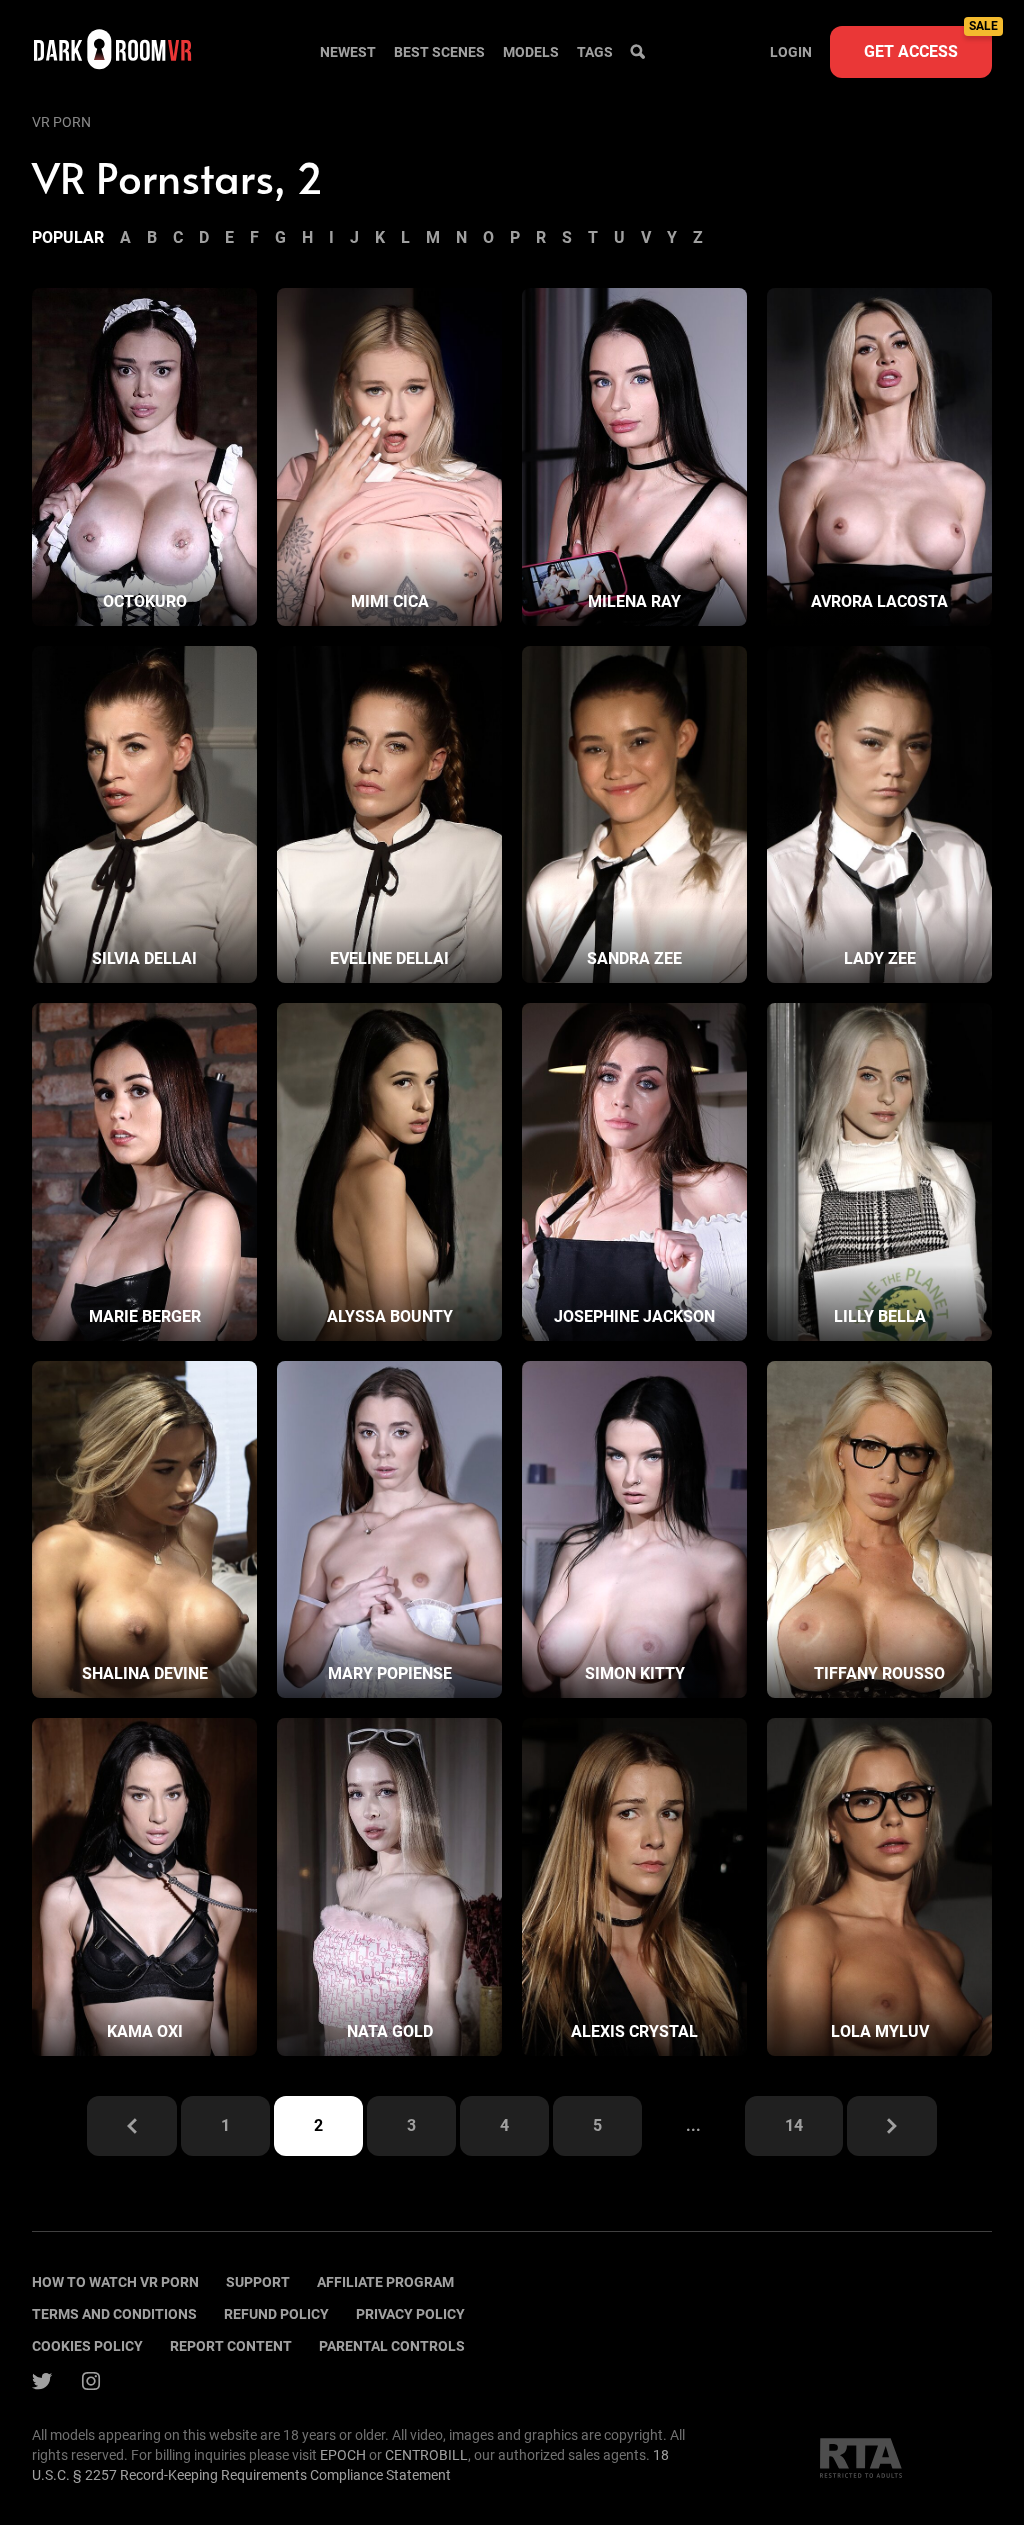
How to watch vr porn (115, 2282)
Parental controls (392, 2346)
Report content (231, 2346)
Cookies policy (87, 2346)
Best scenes (439, 52)
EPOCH (343, 2455)
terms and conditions (114, 2314)
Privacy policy (410, 2314)
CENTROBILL (426, 2455)
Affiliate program (385, 2282)
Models (531, 52)
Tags (595, 52)
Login (791, 52)
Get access (928, 43)
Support (258, 2282)
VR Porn (61, 122)
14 (794, 2125)
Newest (348, 52)
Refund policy (276, 2314)
